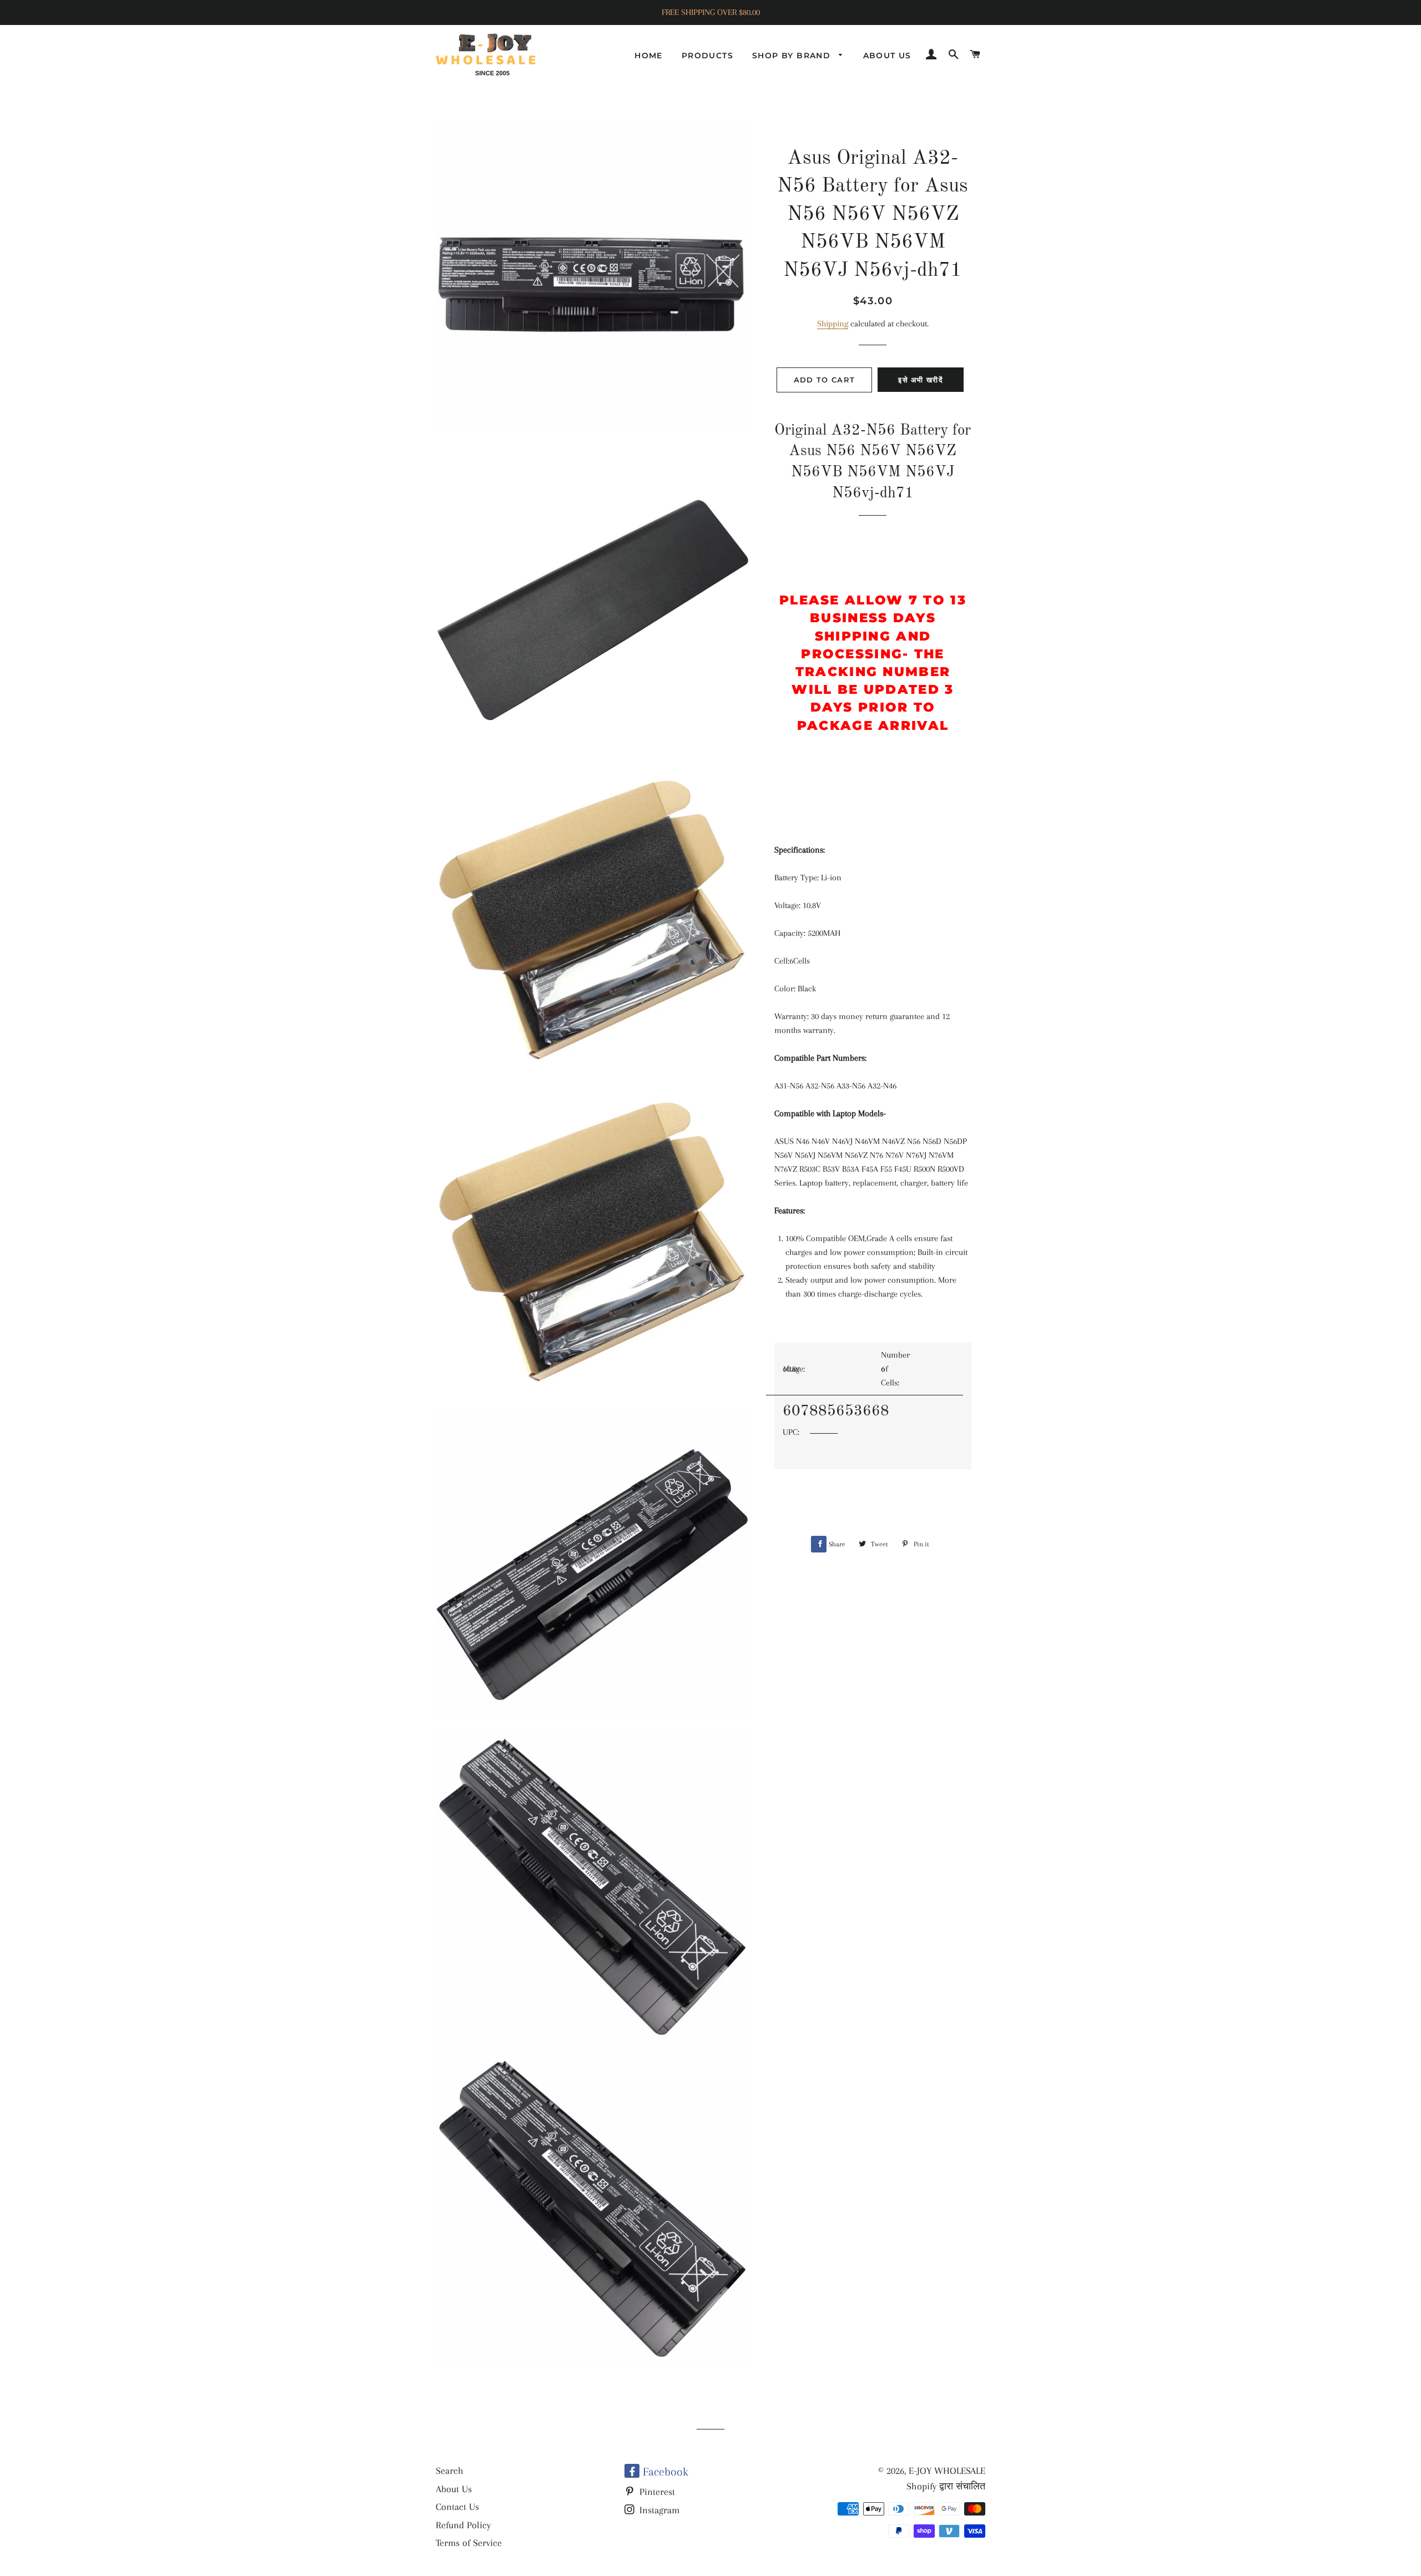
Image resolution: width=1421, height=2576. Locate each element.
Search (450, 2471)
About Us (454, 2489)
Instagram (658, 2510)
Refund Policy (463, 2525)
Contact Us (457, 2507)
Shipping (833, 324)
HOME (649, 56)
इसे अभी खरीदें (921, 380)
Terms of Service (469, 2543)
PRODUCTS (707, 56)
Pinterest (656, 2492)
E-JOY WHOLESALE (947, 2471)
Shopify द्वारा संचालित (946, 2486)
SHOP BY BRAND (793, 56)
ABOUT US (887, 56)
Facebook (664, 2472)
